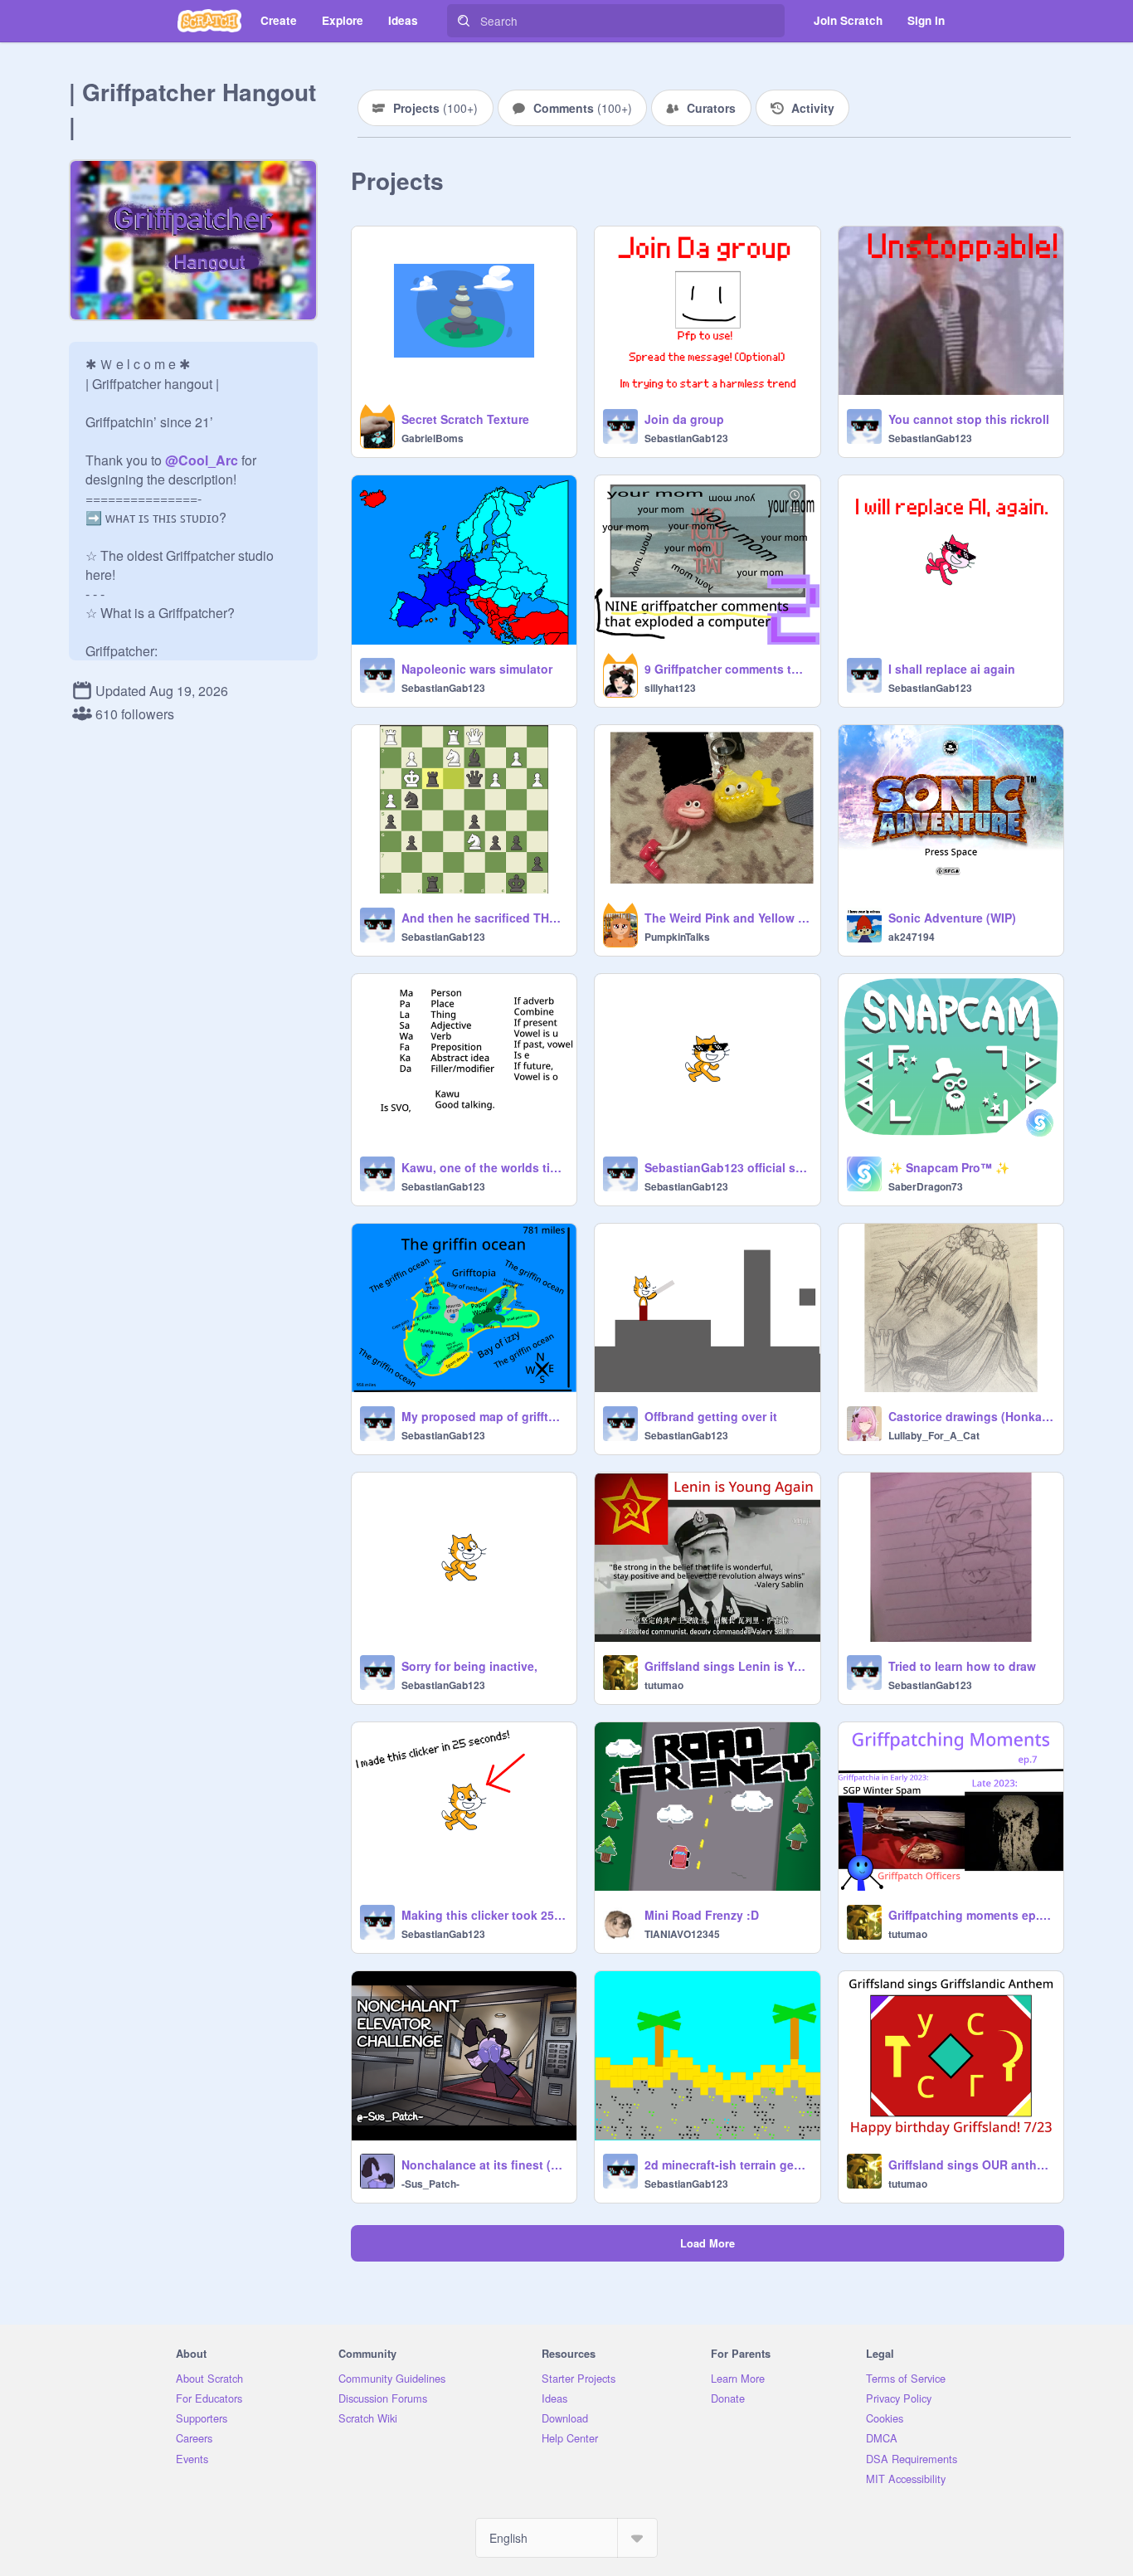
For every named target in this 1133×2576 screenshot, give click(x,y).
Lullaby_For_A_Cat (934, 1435)
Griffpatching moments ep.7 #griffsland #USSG (971, 1915)
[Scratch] (209, 21)
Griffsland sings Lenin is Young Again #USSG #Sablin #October (727, 1666)
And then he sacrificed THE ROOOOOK (484, 918)
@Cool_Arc (202, 460)
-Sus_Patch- (430, 2184)
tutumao (664, 1685)
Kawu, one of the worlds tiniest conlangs (484, 1167)
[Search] (464, 21)
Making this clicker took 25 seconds (484, 1915)
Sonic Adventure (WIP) (952, 918)
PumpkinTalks (677, 937)
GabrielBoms (433, 438)
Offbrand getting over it (711, 1416)
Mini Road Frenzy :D (702, 1915)
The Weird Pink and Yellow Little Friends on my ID (727, 918)
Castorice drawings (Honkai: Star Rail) (971, 1416)
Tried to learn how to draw (962, 1666)
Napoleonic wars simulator (477, 669)
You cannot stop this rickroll (969, 419)
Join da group (684, 419)
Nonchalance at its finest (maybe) (484, 2165)
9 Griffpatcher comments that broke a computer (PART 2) (727, 669)
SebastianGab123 (686, 438)
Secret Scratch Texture (465, 419)
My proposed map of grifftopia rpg (484, 1416)
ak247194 (912, 937)
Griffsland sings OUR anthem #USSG (971, 2165)
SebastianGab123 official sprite (727, 1167)
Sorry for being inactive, (469, 1666)
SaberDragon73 (926, 1186)
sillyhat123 (670, 688)
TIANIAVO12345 (682, 1934)
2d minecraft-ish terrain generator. (727, 2165)
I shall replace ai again (952, 669)
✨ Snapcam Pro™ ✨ (949, 1167)
